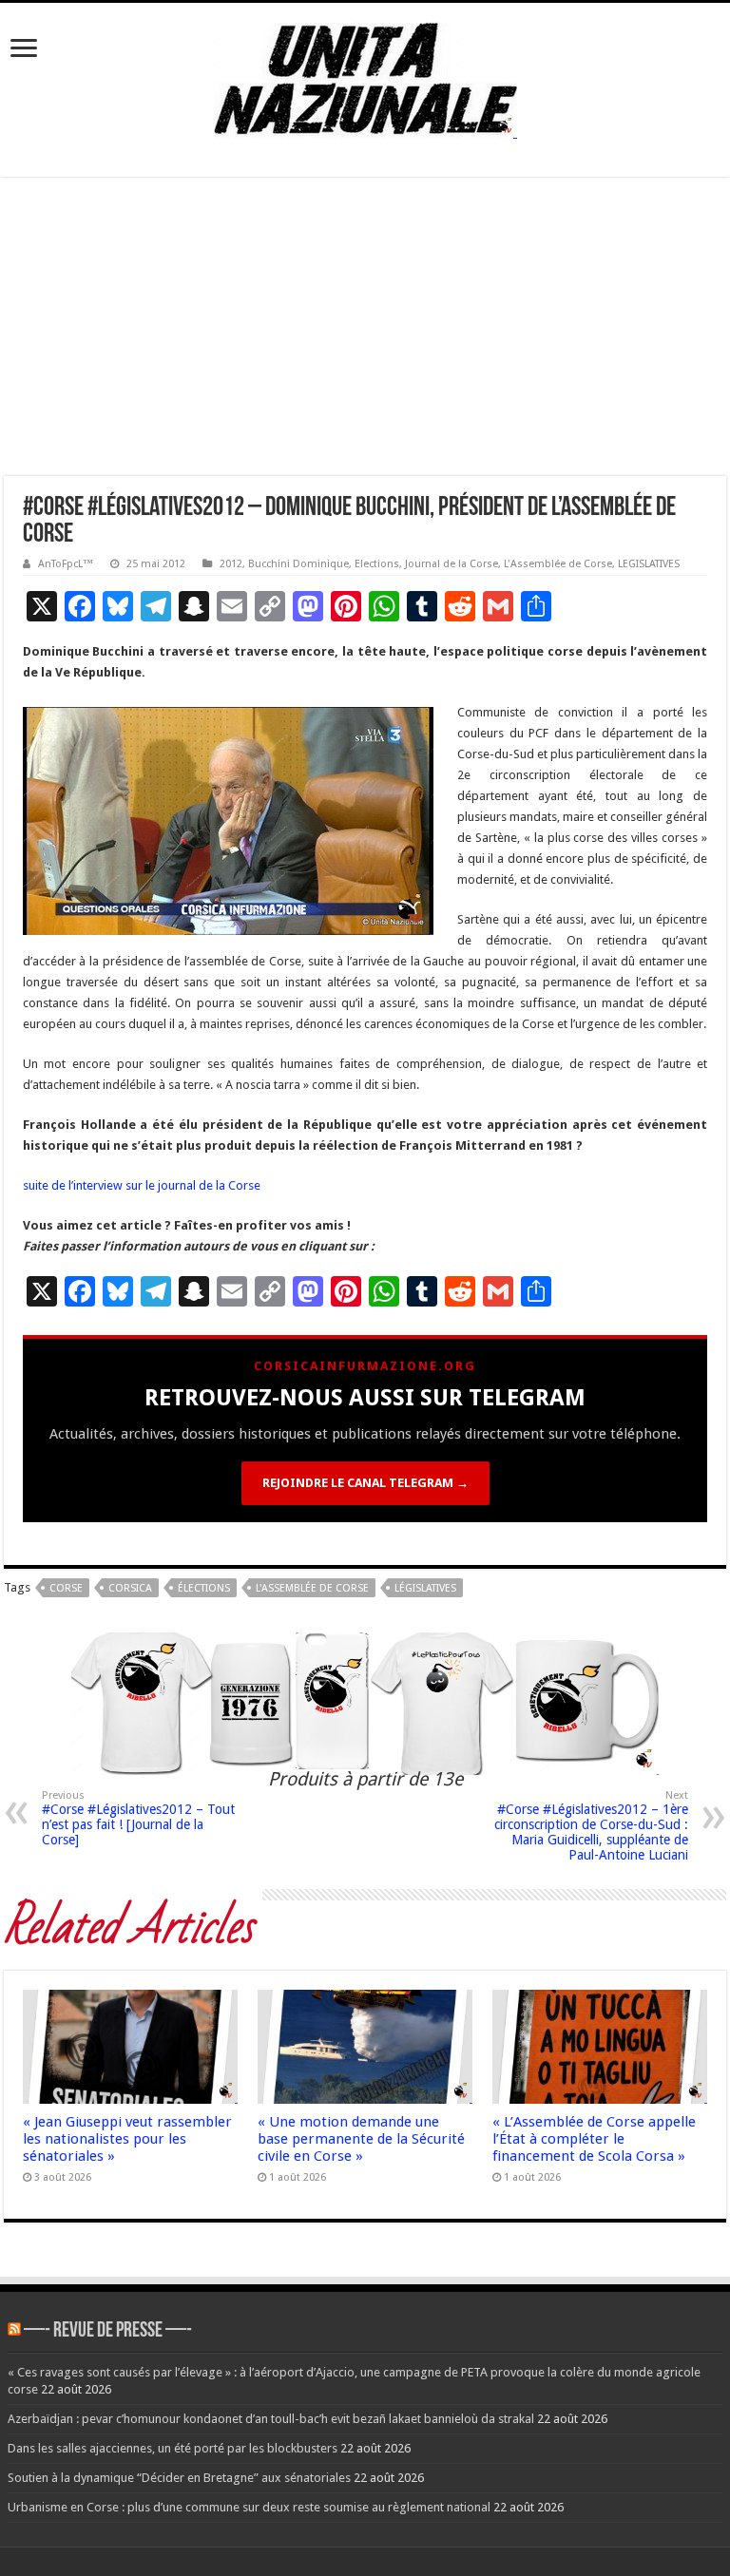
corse (66, 1588)
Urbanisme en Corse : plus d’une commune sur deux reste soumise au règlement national (249, 2507)
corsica (130, 1588)
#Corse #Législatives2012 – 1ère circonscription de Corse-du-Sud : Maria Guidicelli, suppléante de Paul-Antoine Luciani (591, 1826)
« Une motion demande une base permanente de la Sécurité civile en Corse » (361, 2139)
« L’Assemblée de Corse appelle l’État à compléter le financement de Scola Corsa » (594, 2139)
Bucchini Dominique (298, 564)
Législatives (425, 1588)
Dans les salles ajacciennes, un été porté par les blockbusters (173, 2448)
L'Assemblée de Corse (558, 564)
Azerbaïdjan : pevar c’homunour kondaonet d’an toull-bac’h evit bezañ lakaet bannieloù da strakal (271, 2419)
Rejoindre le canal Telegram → (365, 1483)
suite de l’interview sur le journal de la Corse (142, 1185)
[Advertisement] (365, 334)
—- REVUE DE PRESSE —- (108, 2331)
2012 (231, 564)
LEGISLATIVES (649, 564)
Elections (377, 564)
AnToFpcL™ (66, 564)
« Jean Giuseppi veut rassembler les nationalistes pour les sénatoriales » (127, 2139)
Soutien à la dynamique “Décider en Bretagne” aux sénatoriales (179, 2478)
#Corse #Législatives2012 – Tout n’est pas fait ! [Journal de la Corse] (138, 1818)
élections (204, 1588)
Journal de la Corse (451, 564)
